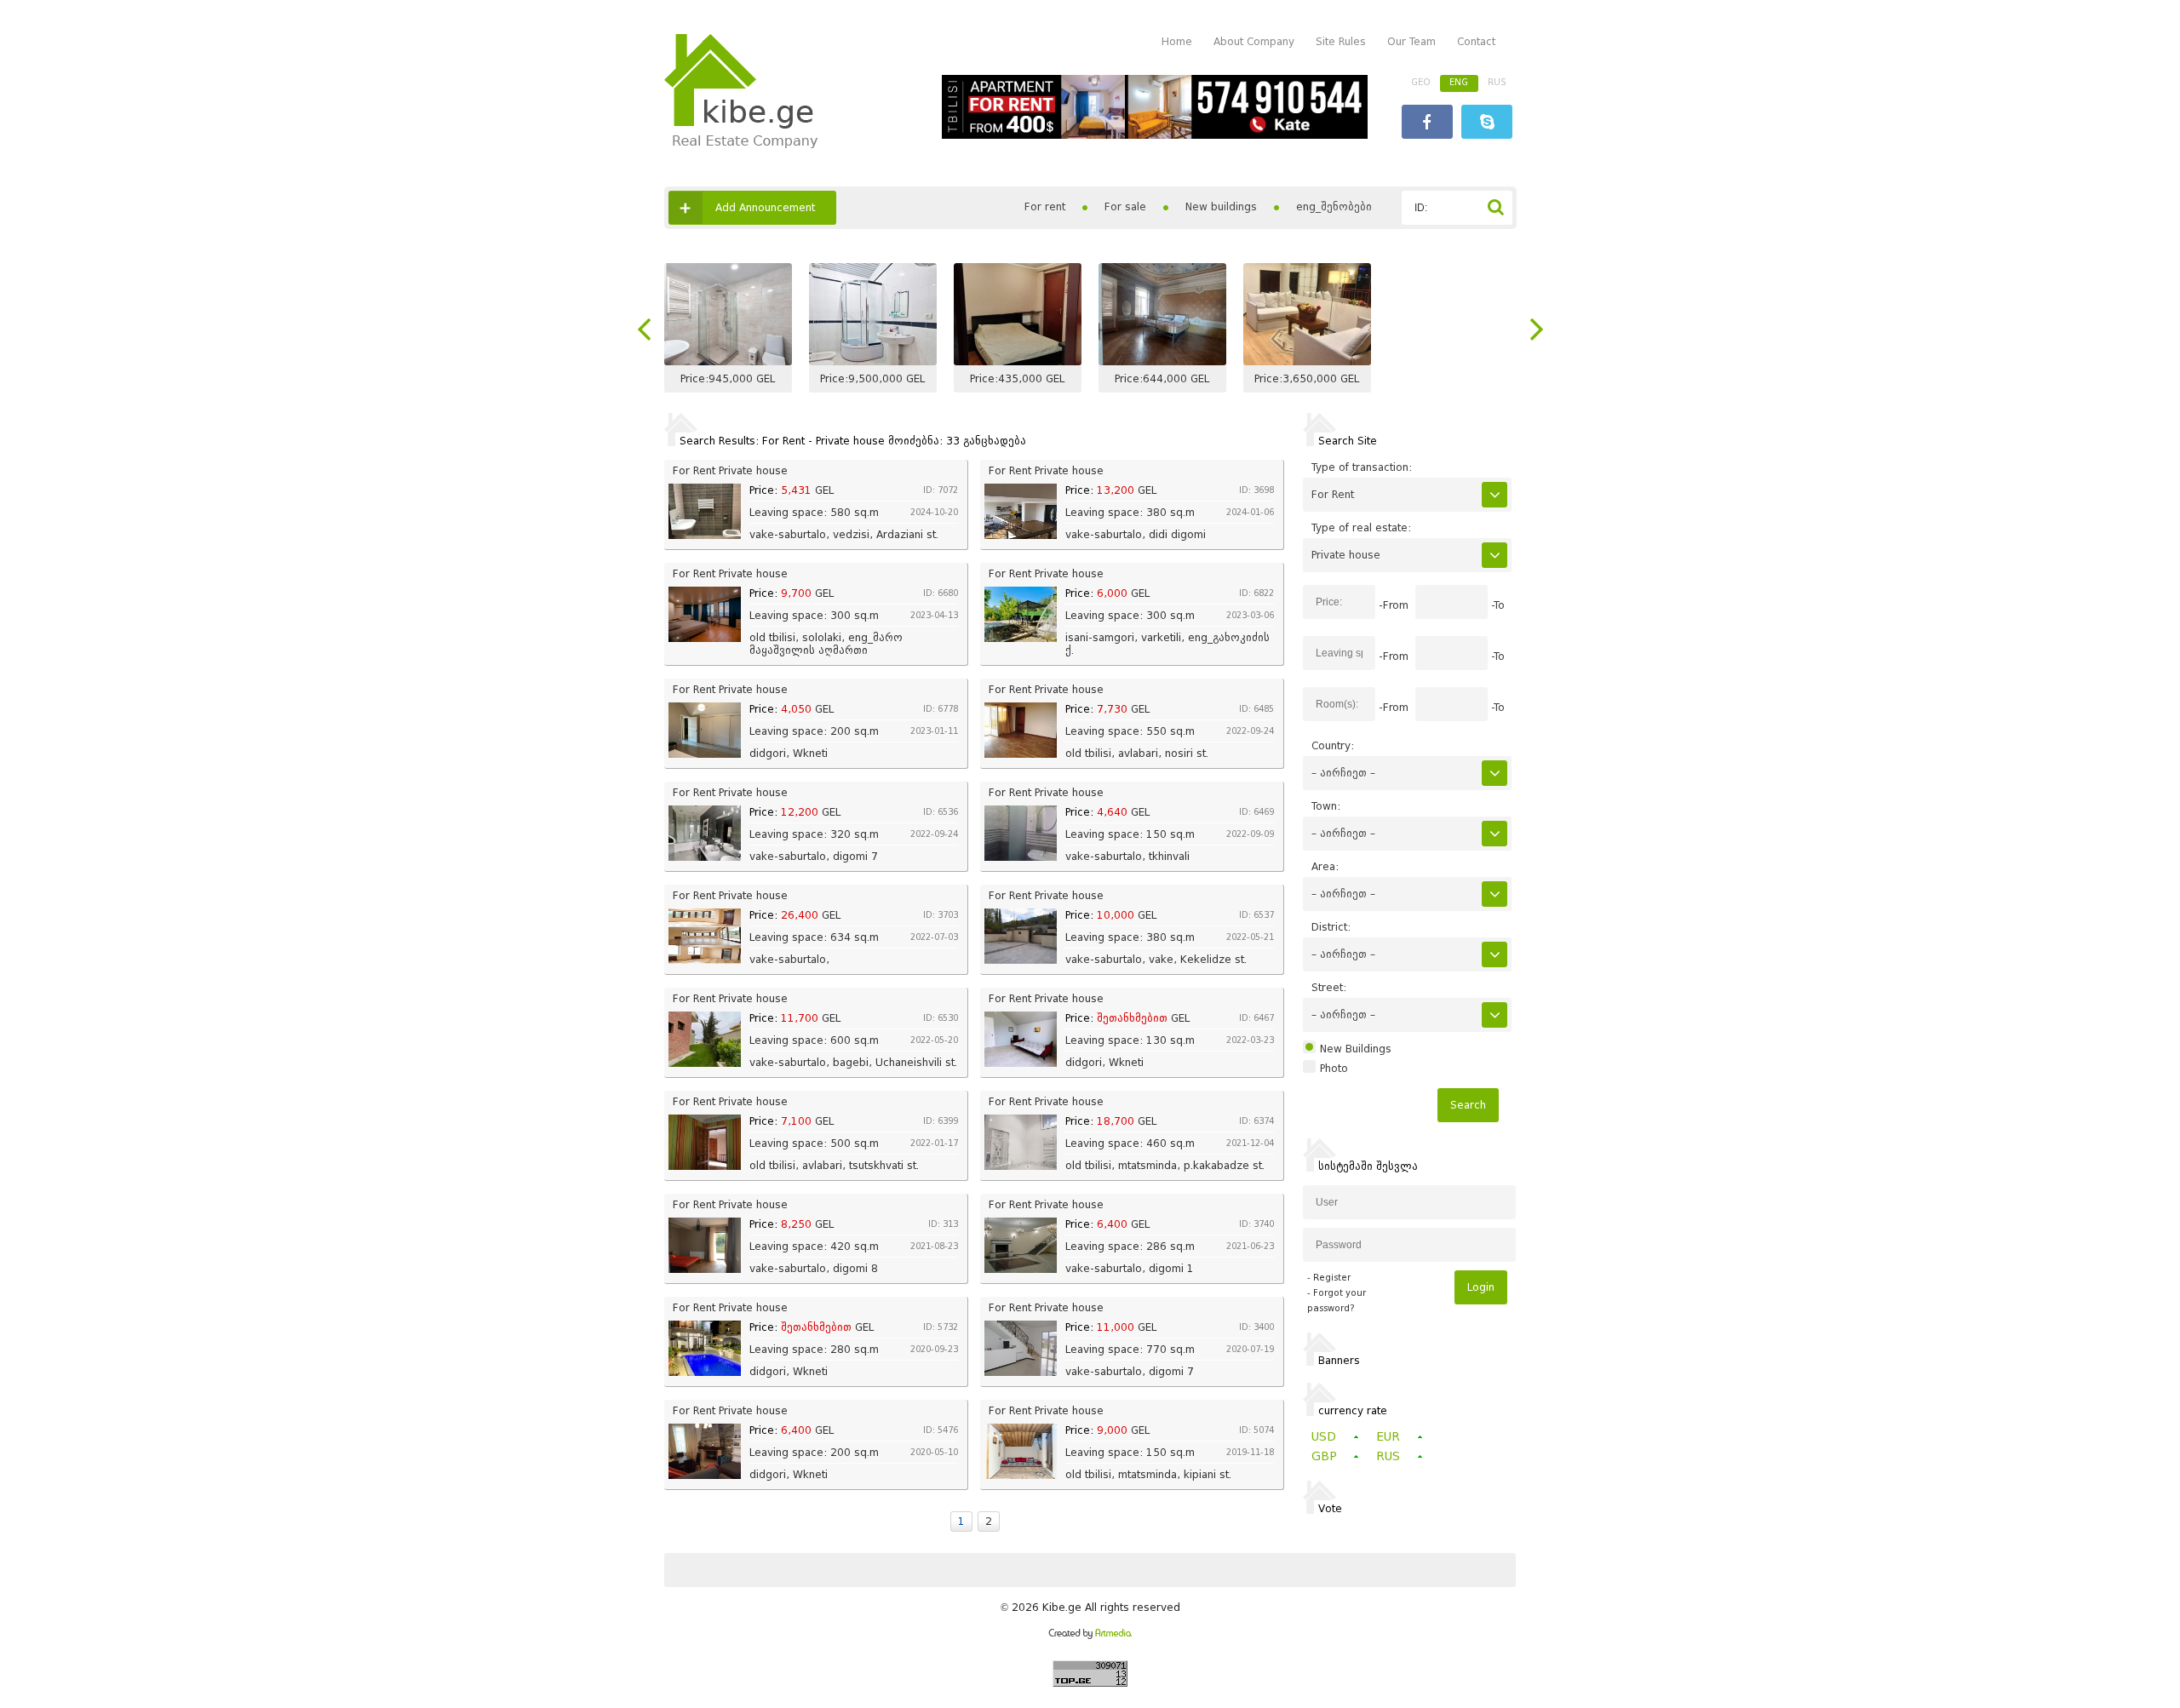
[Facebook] (1427, 124)
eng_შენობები (1334, 206)
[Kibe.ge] (741, 144)
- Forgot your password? (1337, 1301)
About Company (1254, 41)
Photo (1334, 1069)
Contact (1476, 41)
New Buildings (1356, 1049)
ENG (1459, 82)
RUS (1497, 82)
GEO (1421, 82)
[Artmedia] (1090, 1635)
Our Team (1411, 41)
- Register (1329, 1278)
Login (1481, 1287)
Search (1468, 1105)
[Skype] (1487, 124)
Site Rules (1341, 41)
